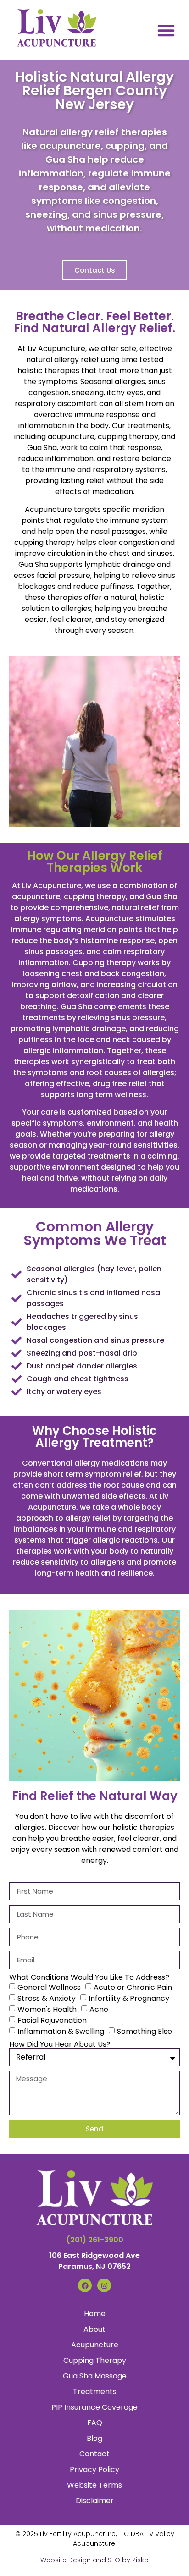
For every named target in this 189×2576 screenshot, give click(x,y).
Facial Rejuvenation (52, 2020)
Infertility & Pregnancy (129, 1998)
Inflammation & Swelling (61, 2031)
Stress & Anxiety (47, 1998)
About (94, 2329)
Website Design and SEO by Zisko (94, 2560)
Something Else (145, 2031)
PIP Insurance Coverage (94, 2407)
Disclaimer (95, 2501)
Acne (99, 2009)
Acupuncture (95, 2345)
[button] (166, 30)
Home (95, 2314)
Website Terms (94, 2485)
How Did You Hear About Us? (60, 2044)
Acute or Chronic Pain (133, 1987)
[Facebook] (85, 2285)
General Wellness (49, 1987)
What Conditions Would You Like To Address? (89, 1977)
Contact (94, 2454)
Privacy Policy (94, 2469)
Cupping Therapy (95, 2360)
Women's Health (47, 2009)
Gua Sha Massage (95, 2376)
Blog (94, 2438)
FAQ (95, 2423)
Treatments (95, 2392)
